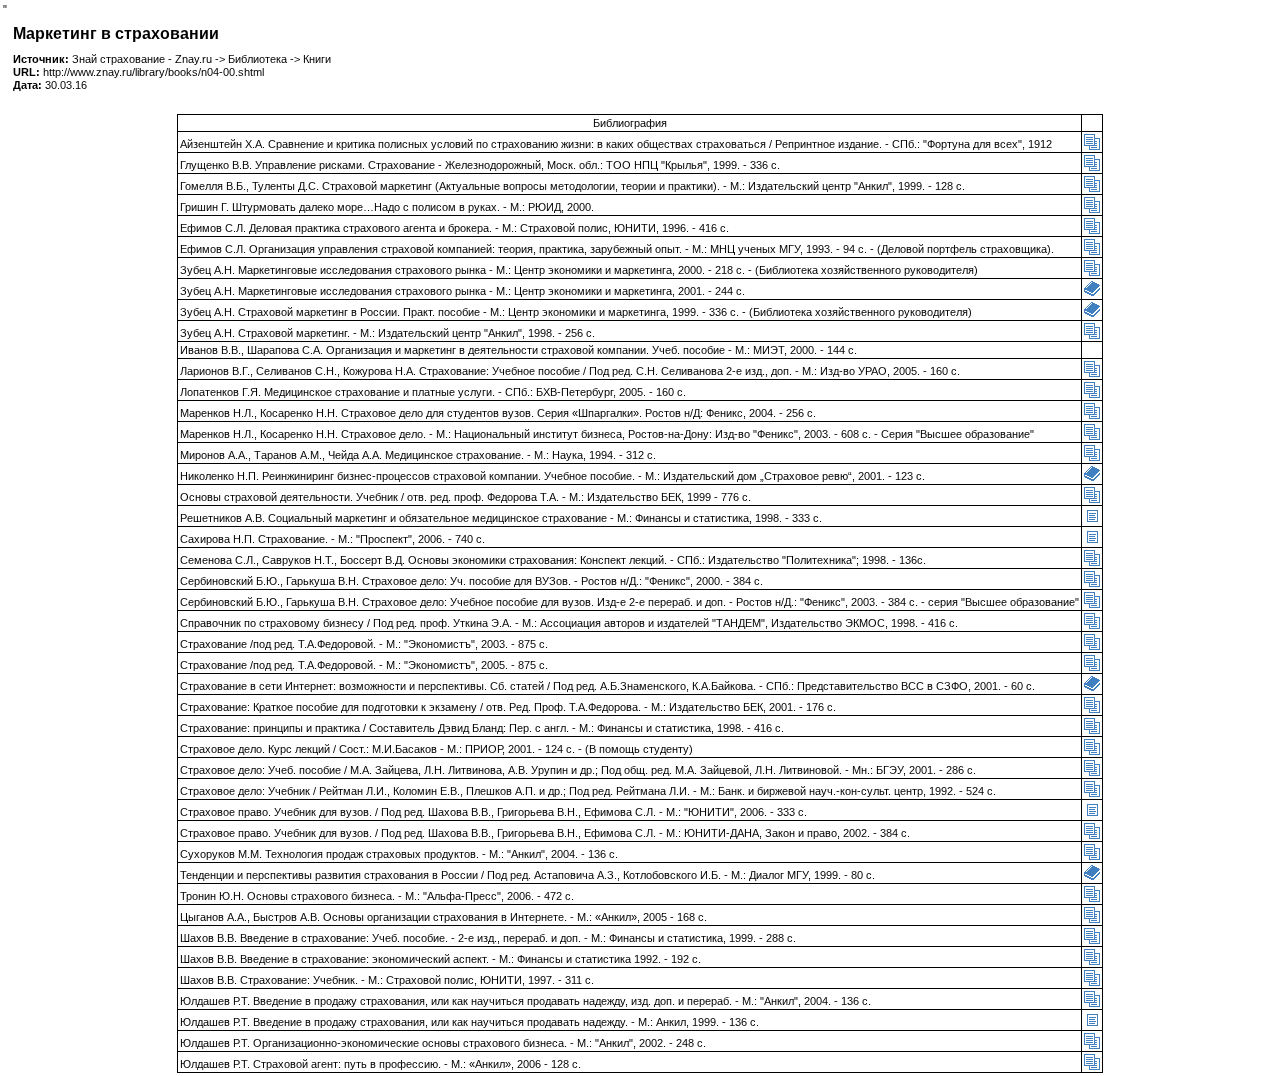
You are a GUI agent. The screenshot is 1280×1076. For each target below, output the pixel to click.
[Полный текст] (1092, 293)
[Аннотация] (1092, 520)
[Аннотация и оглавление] (1092, 146)
